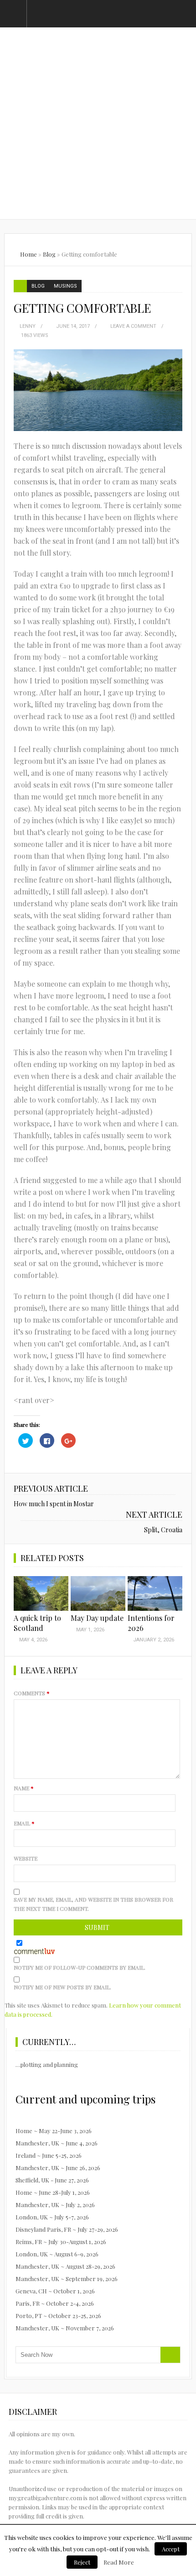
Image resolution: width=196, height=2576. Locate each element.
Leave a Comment (133, 326)
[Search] (170, 2355)
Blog (49, 254)
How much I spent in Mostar (54, 1504)
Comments (32, 1693)
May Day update (97, 1618)
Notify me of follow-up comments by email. (80, 1967)
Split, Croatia (163, 1530)
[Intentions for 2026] (155, 1593)
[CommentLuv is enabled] (34, 1950)
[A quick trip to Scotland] (41, 1593)
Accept (171, 2549)
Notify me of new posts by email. (62, 1987)
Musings (65, 286)
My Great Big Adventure (98, 82)
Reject (82, 2562)
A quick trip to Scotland (37, 1623)
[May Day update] (98, 1593)
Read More (119, 2562)
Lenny (28, 326)
